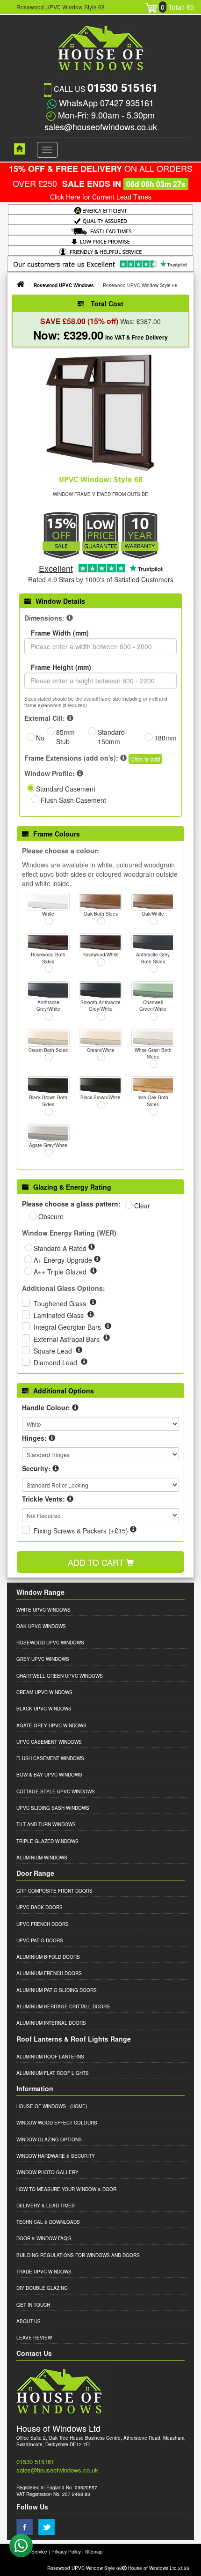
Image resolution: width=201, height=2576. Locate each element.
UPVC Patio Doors (40, 1940)
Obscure (51, 1216)
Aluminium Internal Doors (51, 2023)
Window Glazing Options (49, 2139)
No (40, 738)
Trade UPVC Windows (44, 2272)
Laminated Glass (60, 1315)
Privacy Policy (66, 2552)
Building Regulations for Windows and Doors (78, 2255)
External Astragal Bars (68, 1339)
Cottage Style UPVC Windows (56, 1791)
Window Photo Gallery (47, 2172)
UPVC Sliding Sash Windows (53, 1808)
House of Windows (41, 2106)
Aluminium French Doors (49, 1973)
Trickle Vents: (43, 1499)
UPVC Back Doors (39, 1907)
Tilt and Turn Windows (46, 1824)
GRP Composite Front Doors (54, 1891)
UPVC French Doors (43, 1924)
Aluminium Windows (42, 1858)
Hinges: (34, 1438)
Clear (142, 1206)
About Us (29, 2321)
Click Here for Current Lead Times (101, 197)
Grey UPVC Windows (43, 1659)
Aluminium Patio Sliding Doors (57, 1990)
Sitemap (94, 2552)
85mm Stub (65, 737)
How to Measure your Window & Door (66, 2189)
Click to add (145, 759)
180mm (165, 738)
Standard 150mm (111, 737)
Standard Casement (66, 789)
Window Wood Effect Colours (57, 2123)
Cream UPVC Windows (44, 1692)
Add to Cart (97, 1562)
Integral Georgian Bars (68, 1327)
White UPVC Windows (43, 1610)
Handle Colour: (46, 1407)
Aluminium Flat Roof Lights (53, 2073)
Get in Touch (33, 2305)
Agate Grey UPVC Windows (51, 1725)
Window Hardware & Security (56, 2156)
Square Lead (54, 1351)
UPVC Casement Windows (49, 1742)
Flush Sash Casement (73, 800)
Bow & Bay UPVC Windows (49, 1775)
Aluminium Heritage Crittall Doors (63, 2006)
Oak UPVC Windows (41, 1626)
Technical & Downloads (48, 2222)
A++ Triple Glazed (61, 1272)
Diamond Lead (56, 1362)
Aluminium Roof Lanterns (50, 2057)
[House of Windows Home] (15, 149)
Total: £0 (177, 7)
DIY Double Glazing (42, 2288)
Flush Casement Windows (50, 1758)
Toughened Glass (61, 1303)
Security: (36, 1468)
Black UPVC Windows (44, 1709)
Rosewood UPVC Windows (64, 285)
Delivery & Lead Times (46, 2206)
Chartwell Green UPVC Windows (60, 1676)
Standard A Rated (61, 1248)
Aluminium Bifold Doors (48, 1957)
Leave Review (34, 2338)
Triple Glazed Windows (47, 1841)
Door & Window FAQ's (44, 2238)
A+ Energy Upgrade (64, 1260)
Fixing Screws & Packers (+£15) (81, 1531)
